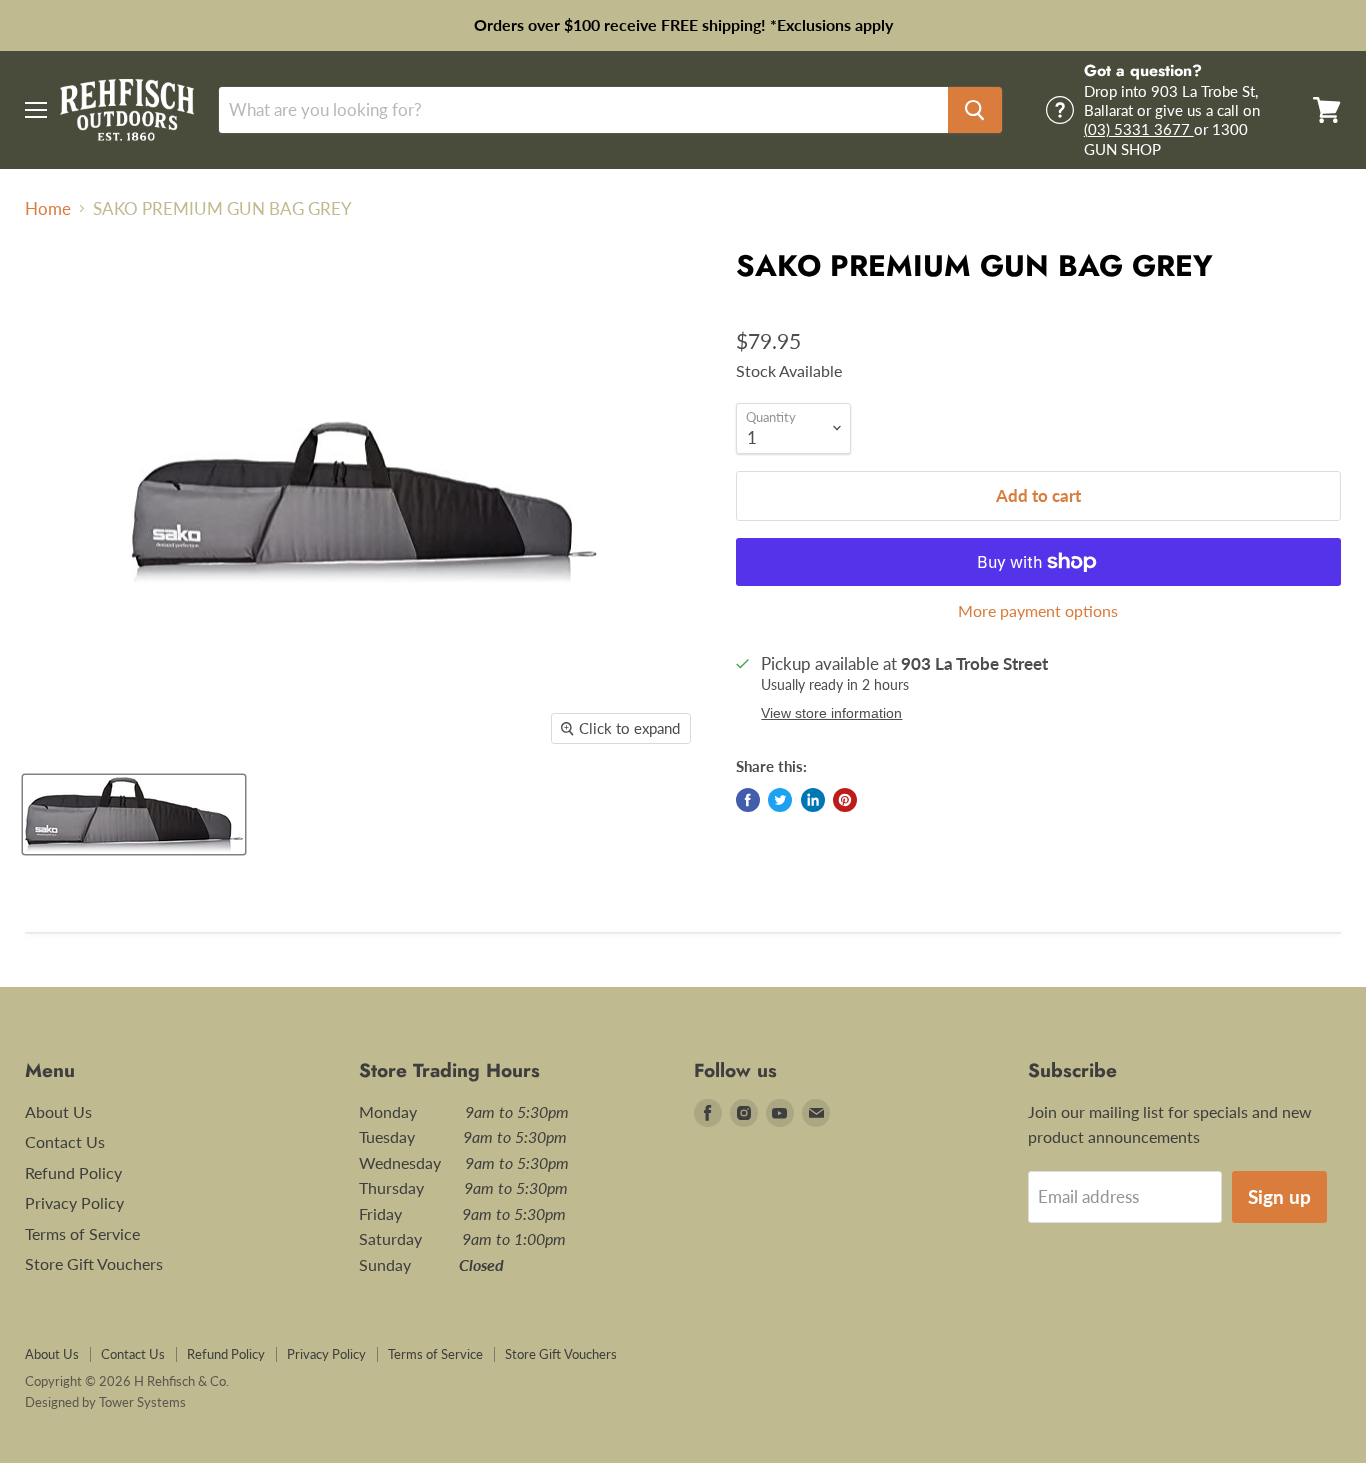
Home (48, 209)
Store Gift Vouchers (94, 1263)
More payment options (1038, 611)
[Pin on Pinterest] (845, 800)
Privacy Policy (74, 1202)
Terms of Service (82, 1233)
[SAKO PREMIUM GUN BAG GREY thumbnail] (134, 814)
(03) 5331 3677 (1139, 129)
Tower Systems (142, 1402)
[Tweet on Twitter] (780, 800)
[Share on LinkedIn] (813, 800)
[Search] (975, 110)
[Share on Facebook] (748, 800)
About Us (58, 1111)
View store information (831, 713)
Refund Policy (73, 1172)
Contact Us (65, 1141)
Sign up (1279, 1196)
